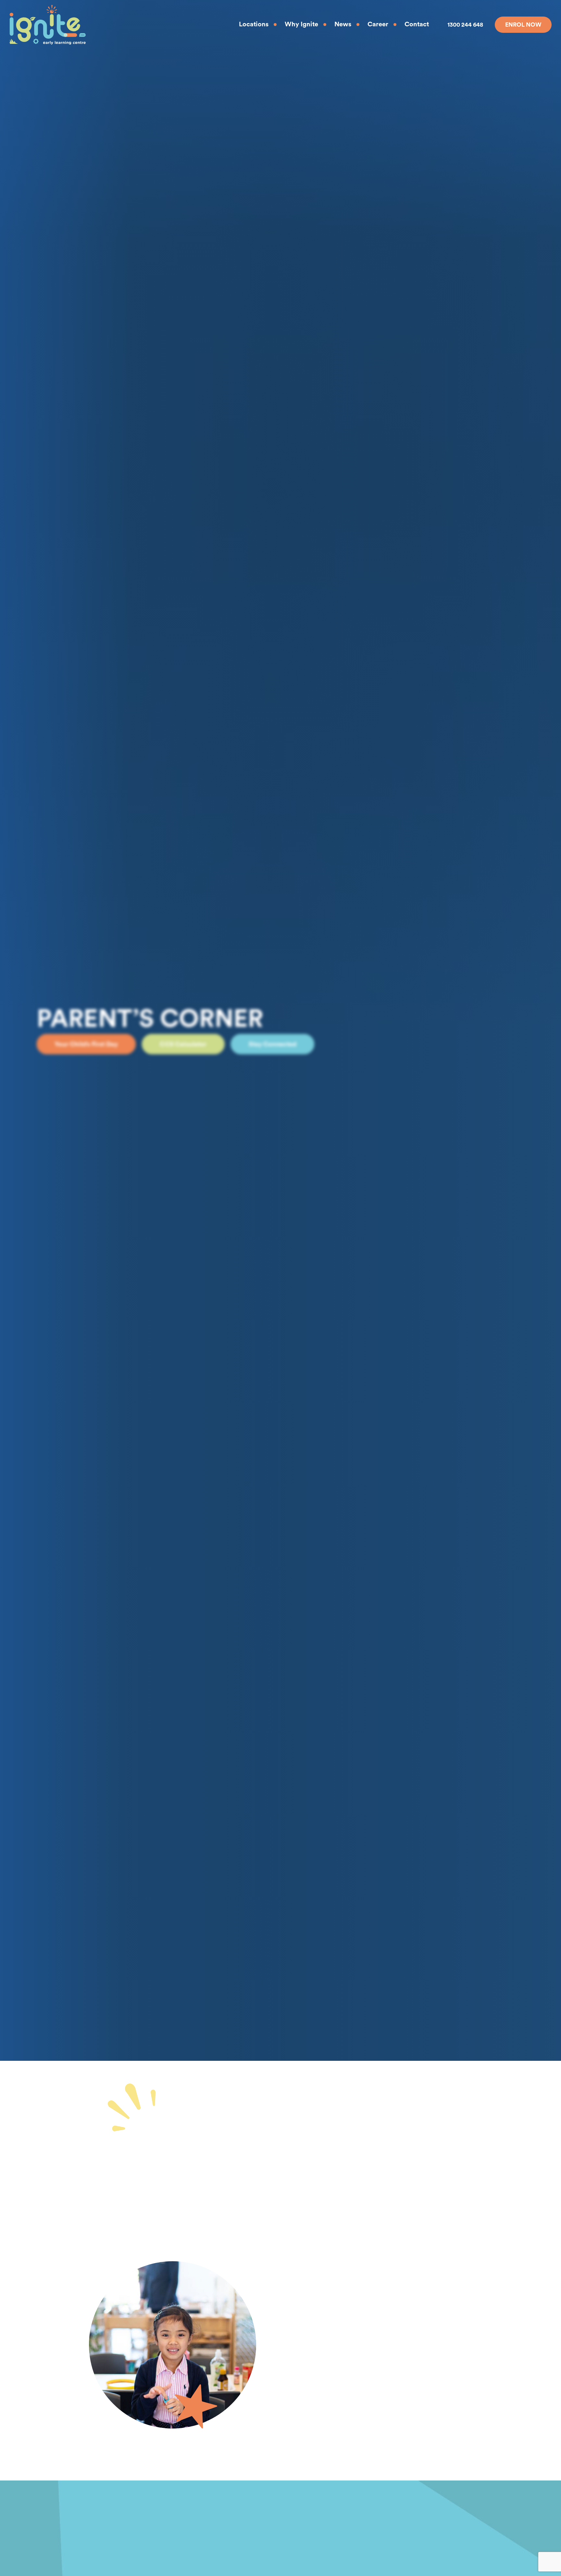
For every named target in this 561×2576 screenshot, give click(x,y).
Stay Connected (273, 1044)
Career (378, 24)
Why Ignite (301, 24)
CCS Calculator (183, 1044)
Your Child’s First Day (86, 1044)
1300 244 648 (465, 25)
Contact (417, 24)
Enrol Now (523, 25)
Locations (254, 24)
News (343, 24)
